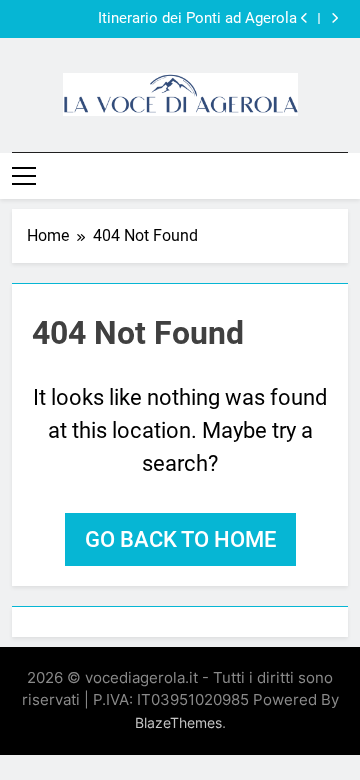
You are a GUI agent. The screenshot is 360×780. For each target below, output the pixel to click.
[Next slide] (334, 18)
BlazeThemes (178, 722)
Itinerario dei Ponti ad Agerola (197, 19)
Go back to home (180, 539)
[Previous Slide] (304, 18)
